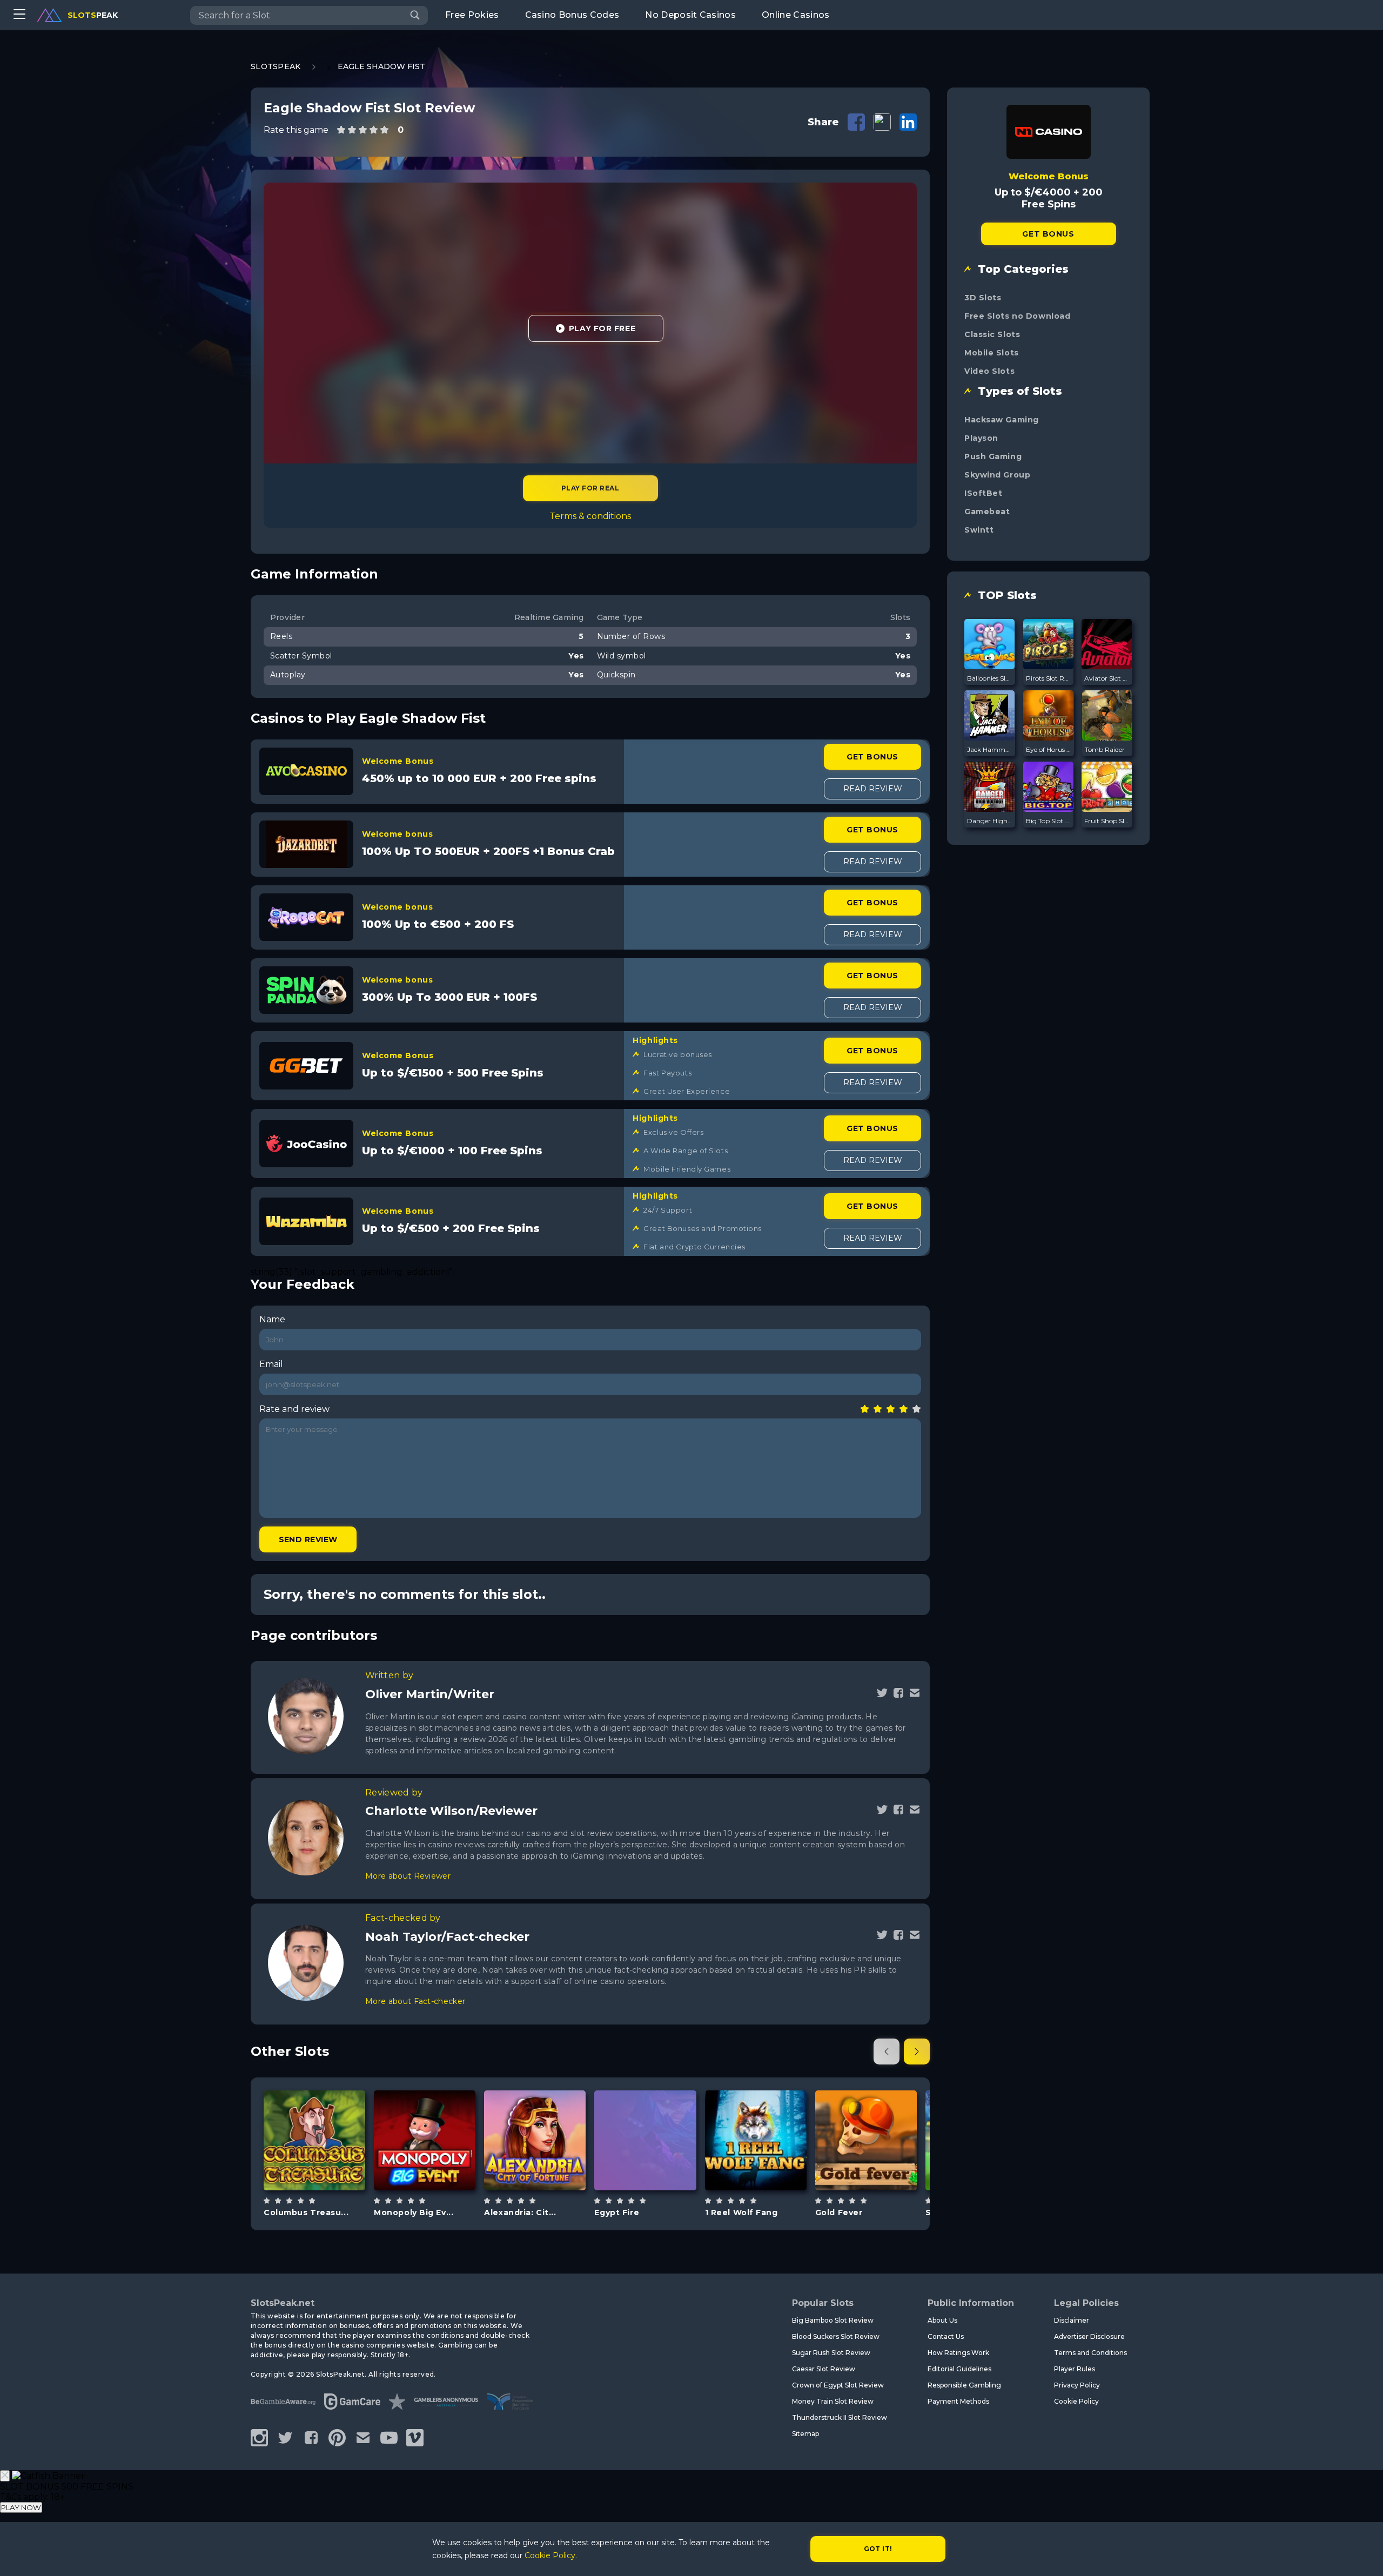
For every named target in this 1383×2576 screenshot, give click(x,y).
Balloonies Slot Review (990, 678)
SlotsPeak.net (283, 2303)
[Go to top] (1362, 2555)
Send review (308, 1539)
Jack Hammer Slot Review (990, 749)
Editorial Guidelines (959, 2369)
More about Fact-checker (415, 2001)
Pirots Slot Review (1049, 678)
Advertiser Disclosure (1089, 2336)
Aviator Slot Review (1107, 678)
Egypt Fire (617, 2212)
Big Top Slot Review (1049, 821)
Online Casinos (795, 15)
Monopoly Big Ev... (414, 2212)
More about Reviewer (408, 1876)
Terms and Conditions (1090, 2353)
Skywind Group (997, 475)
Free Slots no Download (1017, 316)
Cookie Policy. (551, 2555)
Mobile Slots (992, 353)
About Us (942, 2320)
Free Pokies (472, 15)
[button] (887, 2052)
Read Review (873, 789)
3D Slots (983, 298)
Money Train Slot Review (833, 2401)
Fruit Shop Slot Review (1107, 821)
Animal (768, 2167)
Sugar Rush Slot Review (831, 2353)
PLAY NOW (21, 2507)
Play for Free (602, 328)
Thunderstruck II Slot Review (840, 2417)
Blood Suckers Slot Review (836, 2336)
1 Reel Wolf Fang (741, 2212)
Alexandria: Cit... (520, 2212)
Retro (437, 2167)
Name (272, 1319)
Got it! (878, 2549)
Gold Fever (839, 2212)
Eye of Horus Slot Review (1049, 749)
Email (271, 1364)
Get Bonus (872, 757)
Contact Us (946, 2336)
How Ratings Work (958, 2353)
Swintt (979, 530)
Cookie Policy (1076, 2401)
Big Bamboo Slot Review (833, 2320)
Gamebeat (987, 512)
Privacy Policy (1077, 2385)
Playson (981, 438)
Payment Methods (958, 2401)
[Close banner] (5, 2476)
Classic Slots (992, 334)
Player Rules (1075, 2369)
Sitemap (805, 2434)
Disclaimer (1072, 2320)
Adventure (327, 2167)
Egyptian (547, 2167)
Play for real (590, 488)
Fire (658, 2167)
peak (93, 15)
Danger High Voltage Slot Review (990, 821)
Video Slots (989, 371)
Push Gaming (993, 456)
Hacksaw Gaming (1002, 420)
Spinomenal (756, 2112)
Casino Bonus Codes (572, 15)
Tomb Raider (1105, 749)
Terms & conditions (590, 516)
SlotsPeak (276, 66)
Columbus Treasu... (306, 2212)
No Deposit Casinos (690, 15)
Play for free (314, 2139)
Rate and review (294, 1409)
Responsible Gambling (964, 2385)
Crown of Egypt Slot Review (838, 2385)
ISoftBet (983, 493)
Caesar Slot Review (824, 2369)
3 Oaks (645, 2112)
